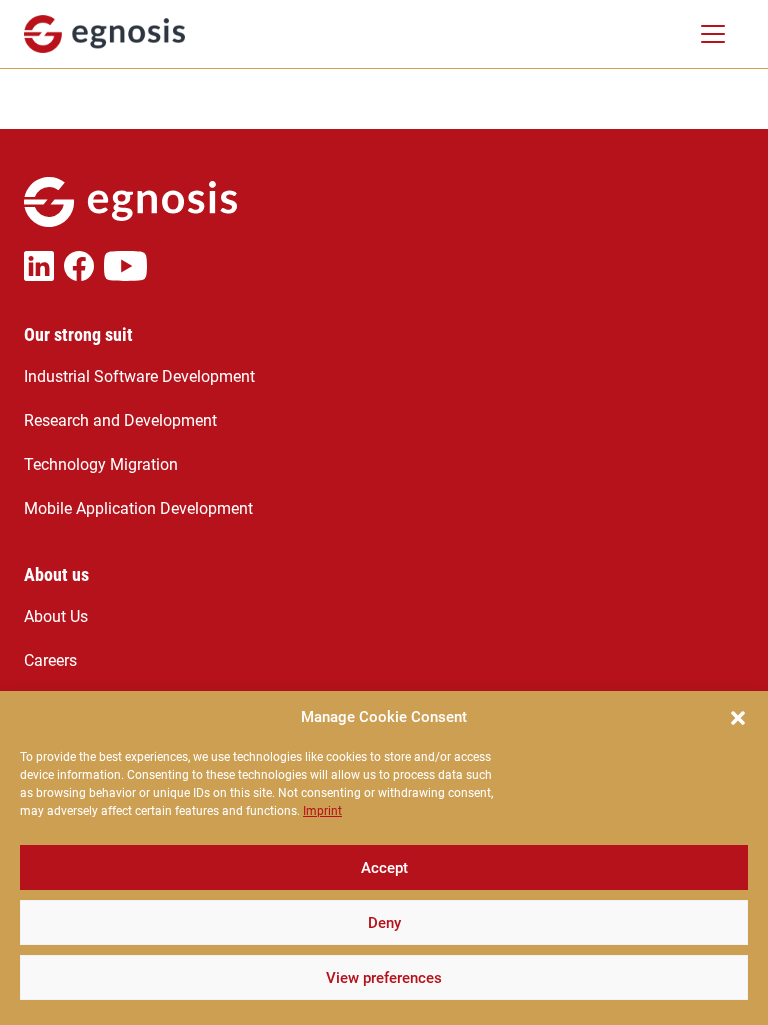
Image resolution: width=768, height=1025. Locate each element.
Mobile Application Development (138, 508)
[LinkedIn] (44, 266)
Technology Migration (101, 464)
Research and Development (120, 420)
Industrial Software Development (139, 376)
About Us (56, 616)
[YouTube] (130, 266)
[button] (738, 717)
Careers (50, 660)
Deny (384, 923)
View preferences (384, 978)
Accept (384, 868)
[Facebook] (84, 266)
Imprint (322, 811)
